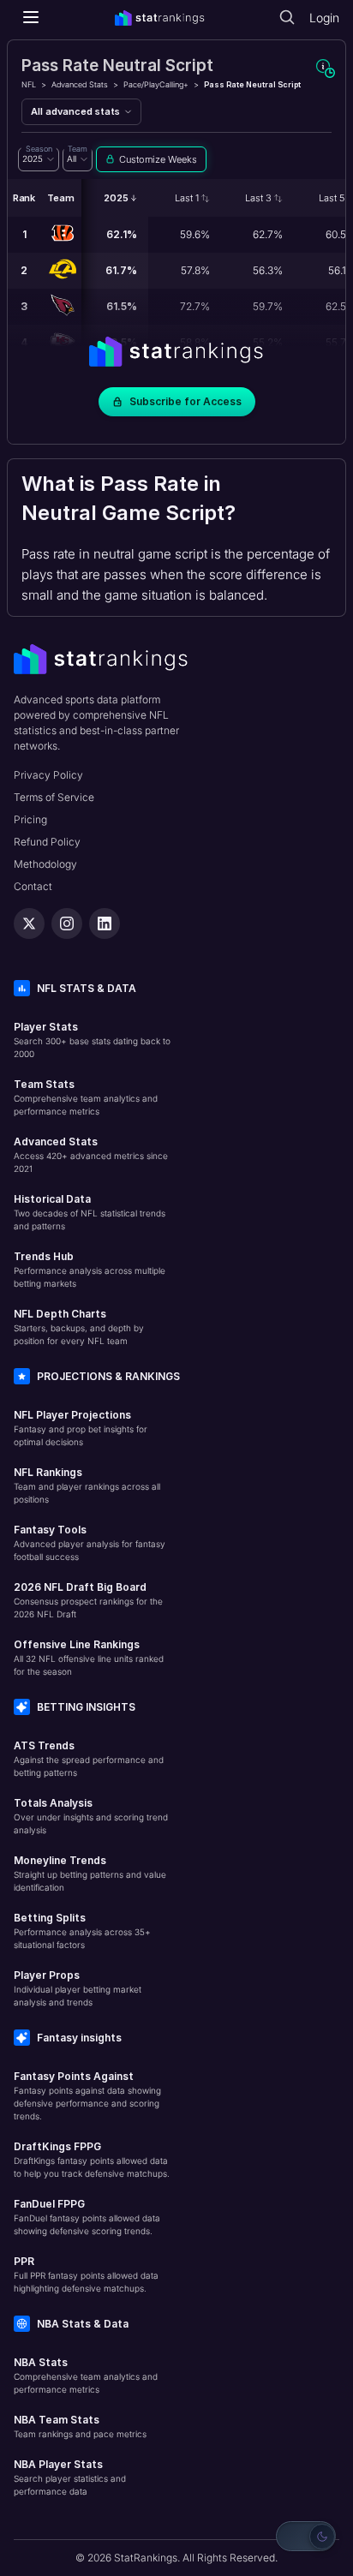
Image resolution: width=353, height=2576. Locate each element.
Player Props (47, 1975)
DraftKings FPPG (57, 2146)
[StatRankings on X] (29, 923)
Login (324, 18)
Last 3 (258, 198)
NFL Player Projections (72, 1415)
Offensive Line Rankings (77, 1644)
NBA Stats (41, 2362)
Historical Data (52, 1199)
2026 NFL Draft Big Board (80, 1587)
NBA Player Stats (58, 2464)
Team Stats (44, 1084)
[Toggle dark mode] (306, 2536)
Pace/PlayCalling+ (156, 84)
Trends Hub (44, 1256)
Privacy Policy (48, 775)
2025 (116, 198)
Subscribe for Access (185, 401)
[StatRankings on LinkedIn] (105, 923)
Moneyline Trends (60, 1860)
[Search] (287, 17)
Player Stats (46, 1027)
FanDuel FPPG (49, 2204)
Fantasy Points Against (74, 2076)
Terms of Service (54, 797)
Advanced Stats (80, 84)
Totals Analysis (53, 1803)
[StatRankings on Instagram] (67, 923)
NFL (29, 84)
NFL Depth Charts (60, 1314)
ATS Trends (44, 1745)
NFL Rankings (48, 1472)
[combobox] (39, 159)
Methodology (45, 864)
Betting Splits (50, 1918)
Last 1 (187, 198)
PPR (24, 2261)
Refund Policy (47, 842)
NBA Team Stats (57, 2420)
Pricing (30, 819)
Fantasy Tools (50, 1530)
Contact (33, 886)
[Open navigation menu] (31, 17)
